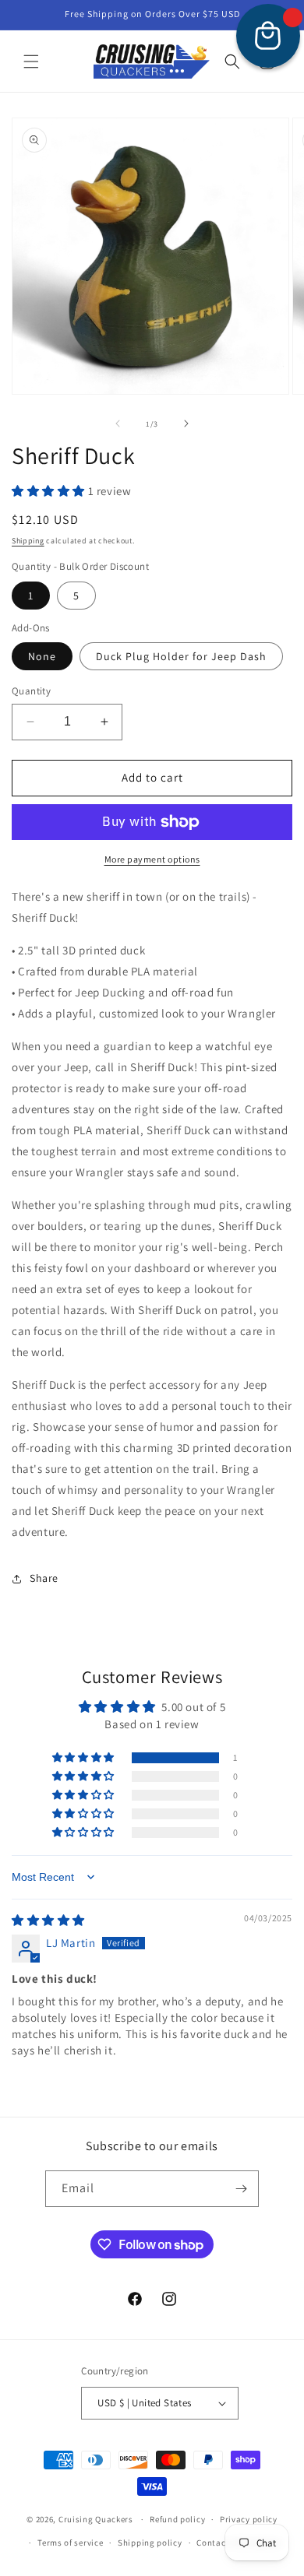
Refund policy (177, 2519)
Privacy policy (249, 2519)
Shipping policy (150, 2543)
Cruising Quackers (96, 2519)
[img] (48, 1920)
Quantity (31, 691)
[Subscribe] (241, 2189)
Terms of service (70, 2543)
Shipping (28, 541)
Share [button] (44, 1578)
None (42, 656)
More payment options (152, 859)
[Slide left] (118, 423)
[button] (31, 62)
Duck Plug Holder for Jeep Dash (181, 656)
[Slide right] (186, 423)
